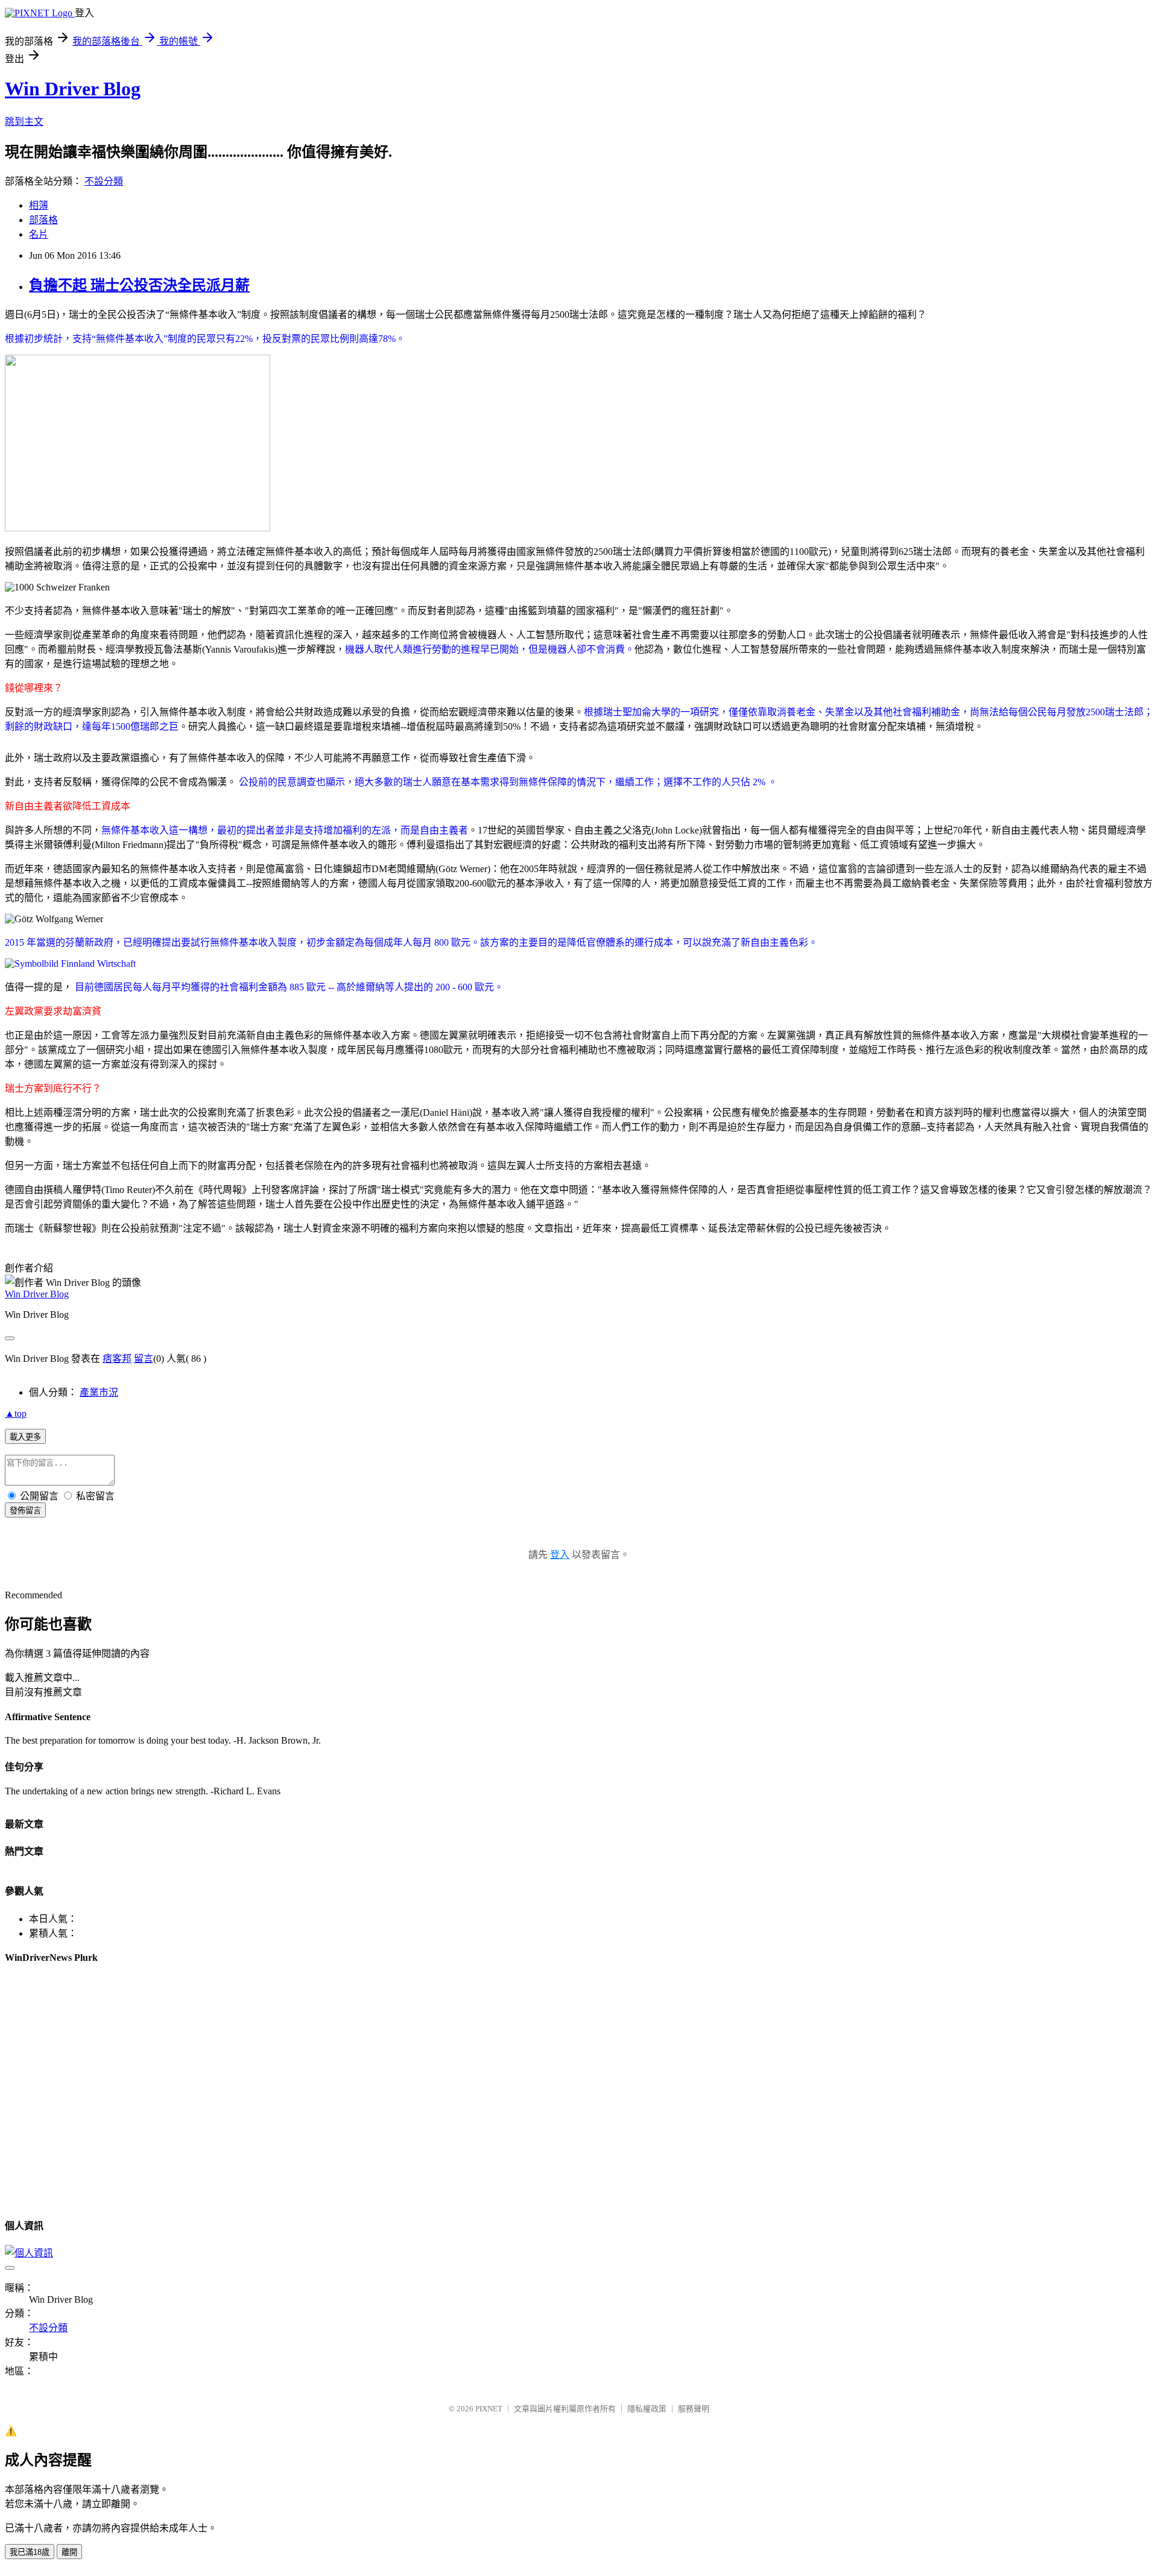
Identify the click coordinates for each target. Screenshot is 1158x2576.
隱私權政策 (647, 2409)
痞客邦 (117, 1359)
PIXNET (489, 2409)
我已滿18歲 (30, 2552)
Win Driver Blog (73, 89)
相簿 (39, 205)
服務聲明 (694, 2409)
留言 (144, 1359)
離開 (69, 2552)
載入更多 (25, 1437)
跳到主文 (24, 122)
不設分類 (104, 181)
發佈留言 (25, 1511)
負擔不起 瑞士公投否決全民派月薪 (139, 285)
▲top (16, 1413)
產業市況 (99, 1392)
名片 (39, 234)
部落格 (43, 220)
